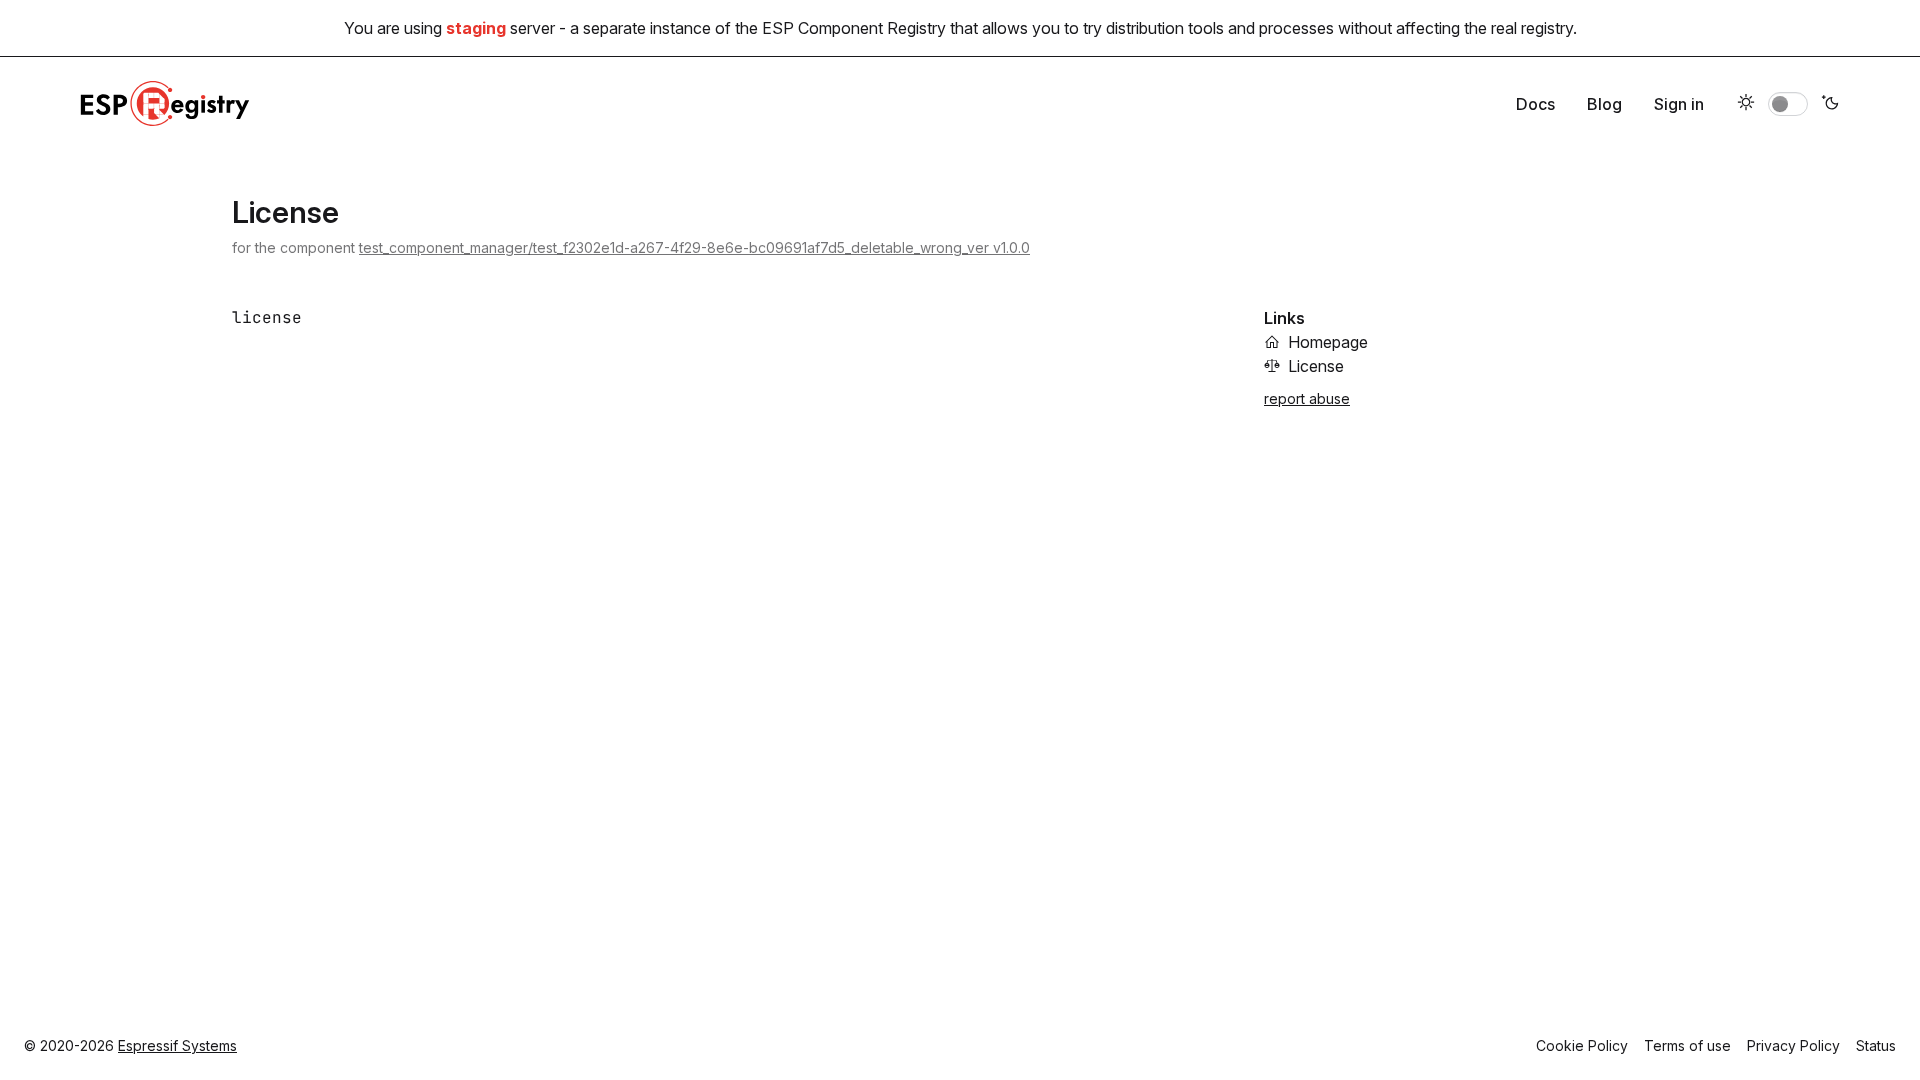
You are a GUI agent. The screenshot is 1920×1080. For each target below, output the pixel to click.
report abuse (1307, 398)
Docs (1535, 104)
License (1316, 366)
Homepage (1328, 342)
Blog (1604, 104)
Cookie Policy (1582, 1045)
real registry (1532, 28)
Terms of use (1687, 1045)
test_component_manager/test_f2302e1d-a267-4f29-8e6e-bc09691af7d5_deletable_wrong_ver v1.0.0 (694, 247)
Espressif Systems (177, 1045)
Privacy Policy (1793, 1045)
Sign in (1679, 104)
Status (1876, 1045)
